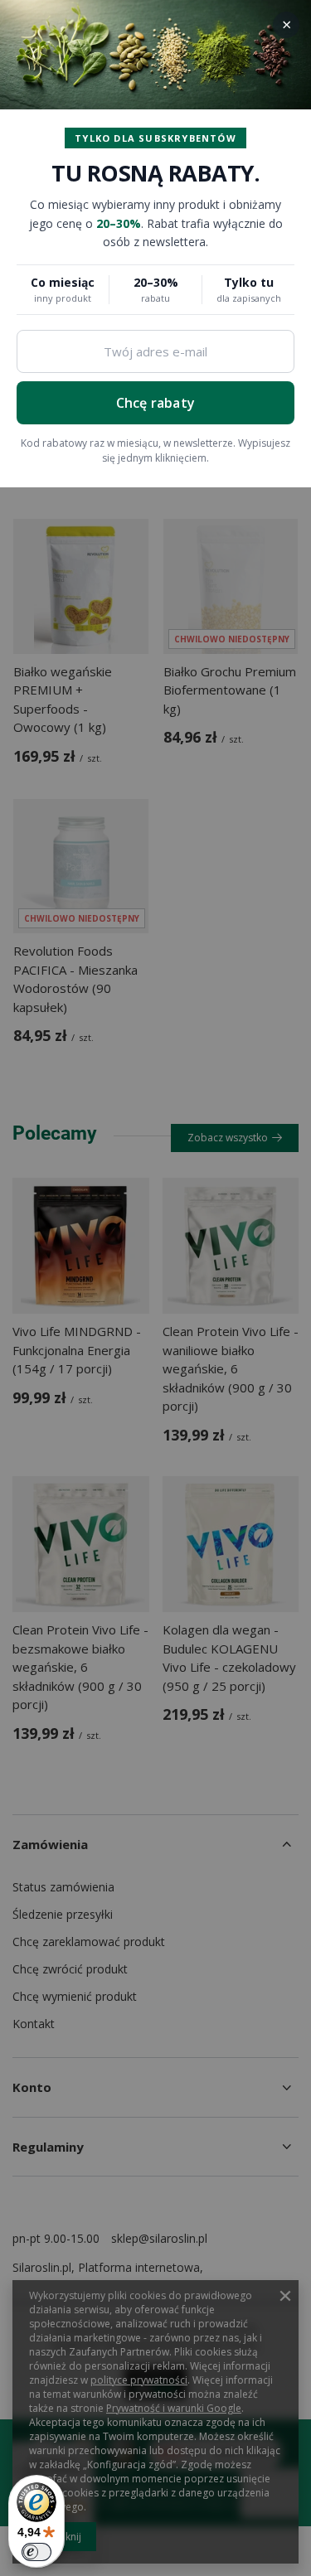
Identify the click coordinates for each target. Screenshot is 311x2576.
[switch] (36, 2552)
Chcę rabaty (155, 403)
